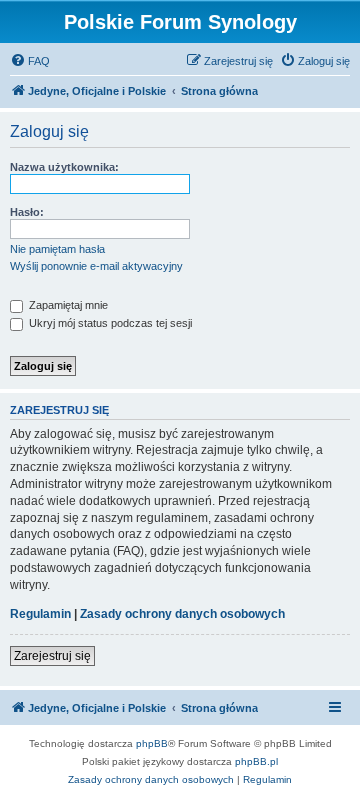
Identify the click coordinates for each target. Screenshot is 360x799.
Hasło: (27, 212)
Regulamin (40, 614)
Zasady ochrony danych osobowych (182, 614)
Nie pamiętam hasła (57, 249)
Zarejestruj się (52, 656)
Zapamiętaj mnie (67, 305)
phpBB (152, 743)
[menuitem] (30, 61)
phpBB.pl (256, 761)
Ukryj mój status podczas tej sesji (109, 323)
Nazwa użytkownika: (64, 167)
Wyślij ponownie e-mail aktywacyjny (96, 266)
